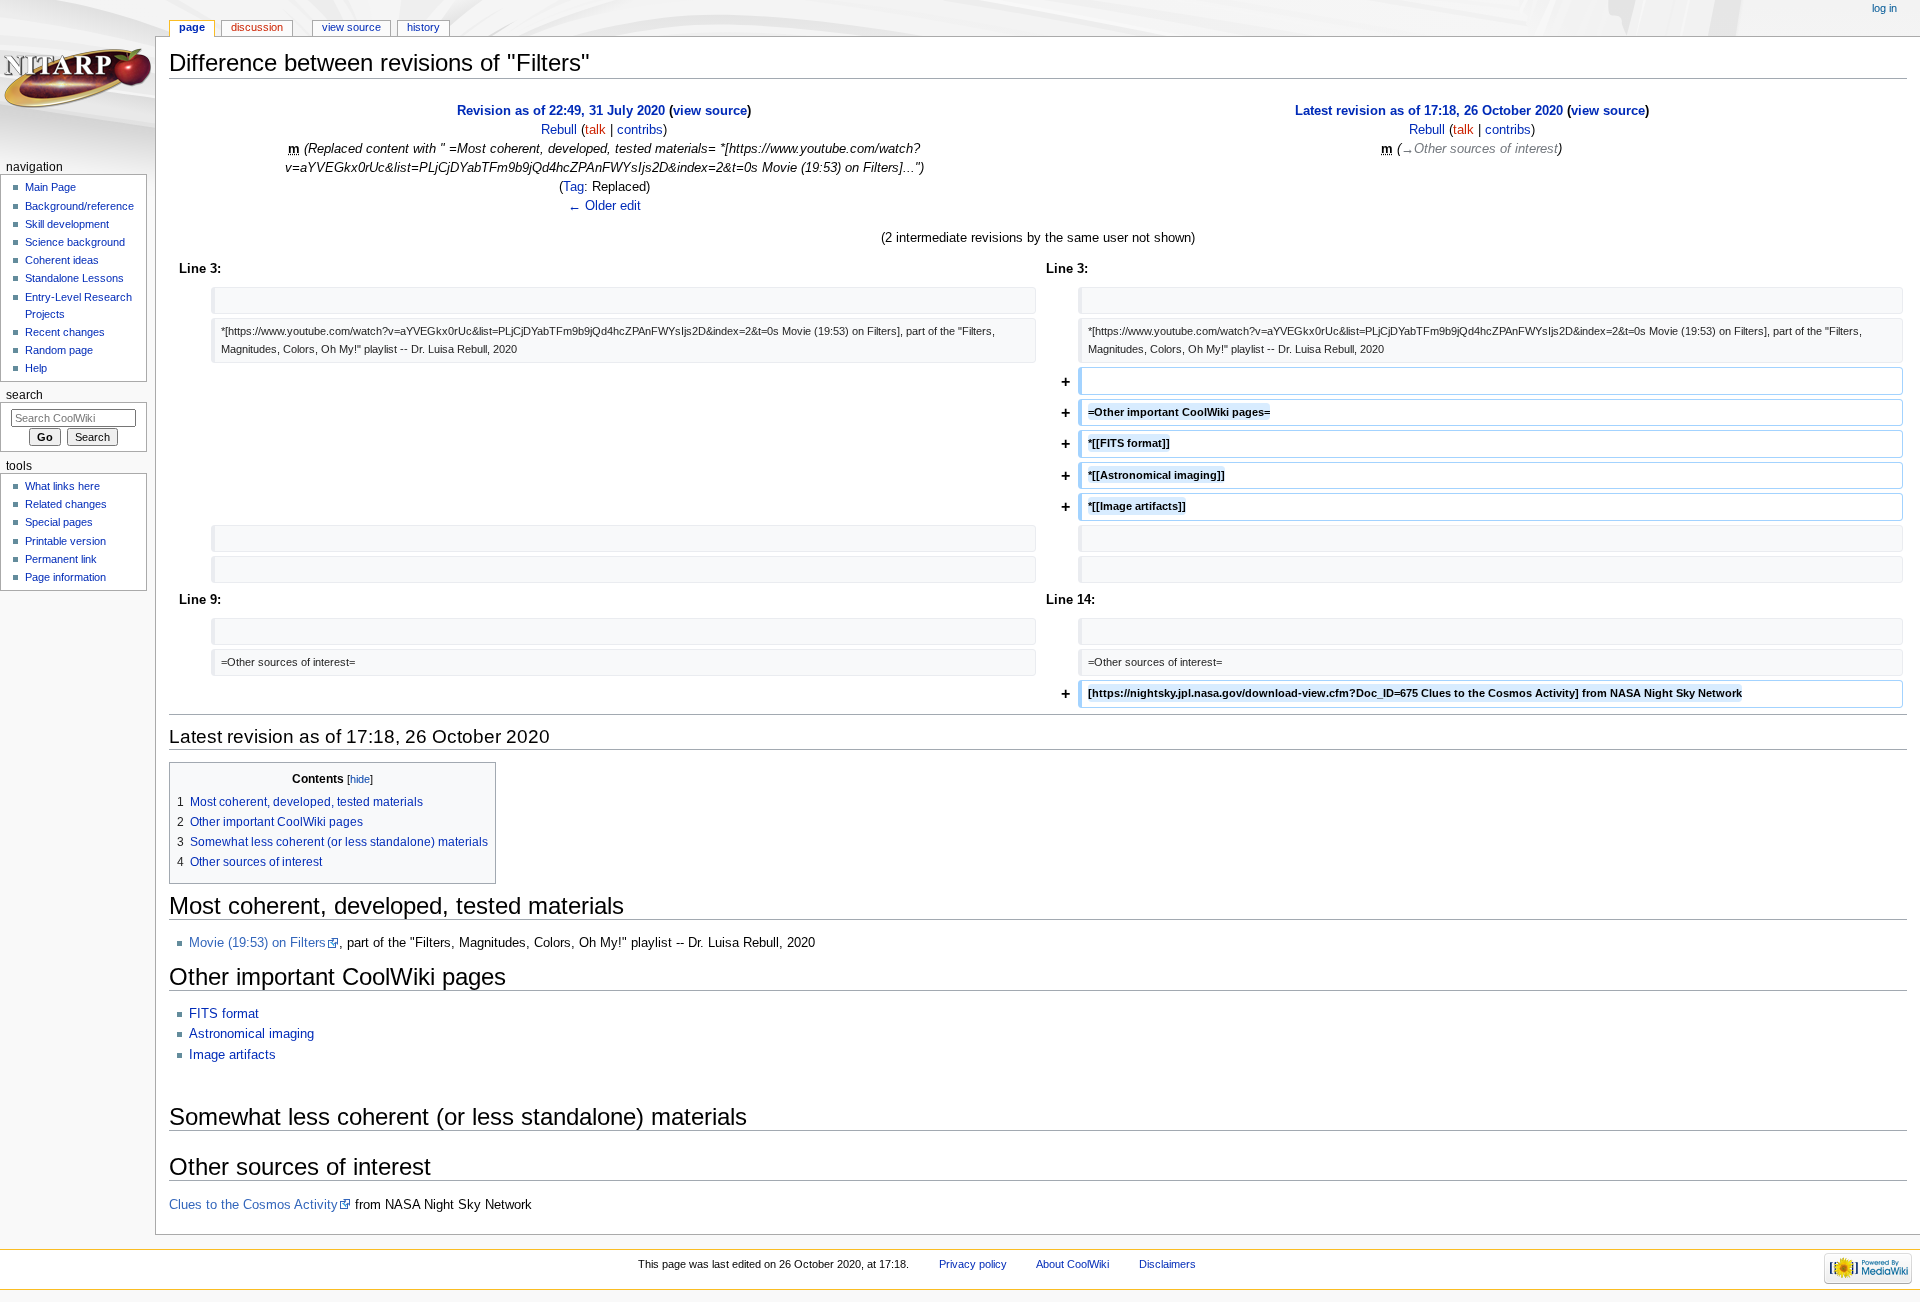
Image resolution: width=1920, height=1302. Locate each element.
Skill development (67, 224)
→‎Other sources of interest (1479, 149)
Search (24, 395)
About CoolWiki (1072, 1264)
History (423, 27)
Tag (573, 187)
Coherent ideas (62, 260)
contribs (640, 130)
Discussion (257, 27)
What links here (62, 486)
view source (710, 111)
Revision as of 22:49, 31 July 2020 (561, 111)
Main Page (50, 187)
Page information (65, 577)
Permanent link (61, 559)
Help (36, 368)
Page (192, 27)
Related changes (66, 504)
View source (351, 27)
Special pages (59, 522)
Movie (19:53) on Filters (257, 943)
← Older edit (604, 206)
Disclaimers (1167, 1264)
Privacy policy (973, 1264)
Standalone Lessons (74, 278)
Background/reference (79, 206)
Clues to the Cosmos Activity (253, 1205)
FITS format (224, 1014)
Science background (75, 242)
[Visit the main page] (77, 77)
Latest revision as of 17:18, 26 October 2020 (1429, 111)
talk (595, 130)
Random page (59, 350)
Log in (1884, 8)
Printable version (65, 541)
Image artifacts (232, 1055)
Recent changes (65, 332)
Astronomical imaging (251, 1034)
